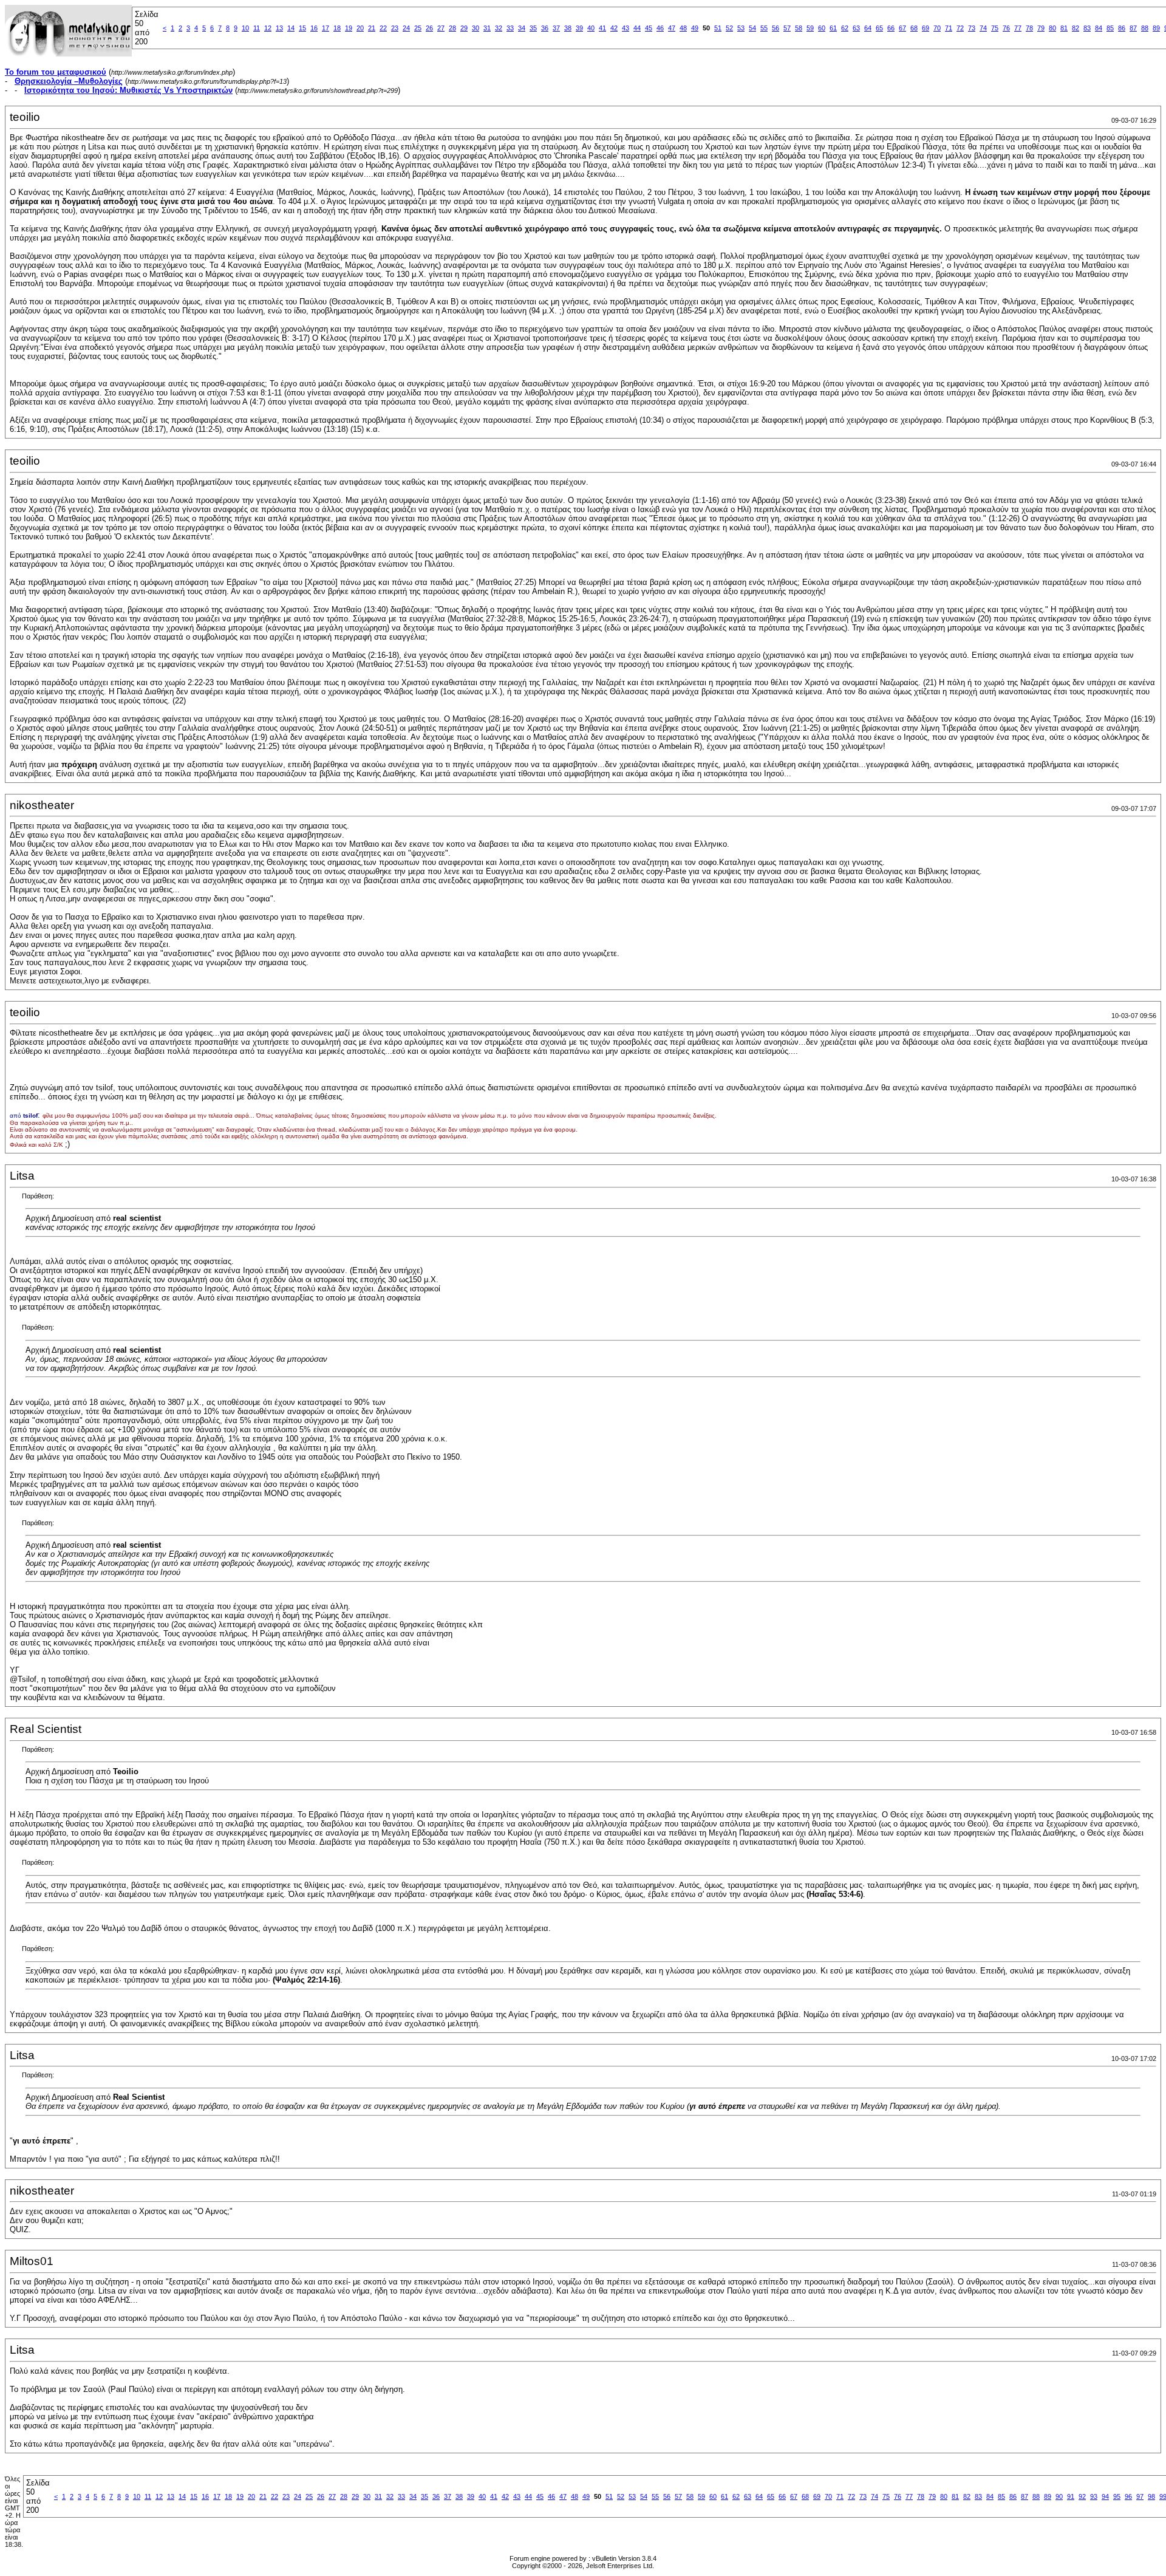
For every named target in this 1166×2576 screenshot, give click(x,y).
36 (545, 28)
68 (914, 28)
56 (776, 28)
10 (245, 28)
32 (499, 28)
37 (556, 28)
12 (268, 28)
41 (602, 28)
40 (591, 28)
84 (1099, 28)
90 (1059, 2496)
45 (649, 28)
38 (568, 28)
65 (879, 28)
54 (752, 28)
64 (868, 28)
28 (452, 28)
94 (1105, 2496)
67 (902, 28)
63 (856, 28)
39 (579, 28)
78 (1029, 28)
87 (1133, 28)
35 (533, 28)
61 (833, 28)
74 (983, 28)
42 (614, 28)
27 (441, 28)
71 (949, 28)
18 (337, 28)
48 (683, 28)
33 (510, 28)
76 (1006, 28)
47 (672, 28)
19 (349, 28)
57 (787, 28)
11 (257, 28)
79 (1041, 28)
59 (810, 28)
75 (995, 28)
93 (1094, 2496)
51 (718, 28)
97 (1140, 2496)
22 (383, 28)
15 (302, 28)
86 (1122, 28)
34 (522, 28)
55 (764, 28)
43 (626, 28)
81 (1064, 28)
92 (1082, 2496)
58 (799, 28)
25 (418, 28)
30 (476, 28)
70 (937, 28)
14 (291, 28)
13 (279, 28)
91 (1071, 2496)
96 (1128, 2496)
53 (741, 28)
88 (1145, 28)
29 (464, 28)
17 (326, 28)
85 (1110, 28)
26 (429, 28)
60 (822, 28)
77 (1018, 28)
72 (960, 28)
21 (372, 28)
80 (1052, 28)
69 (926, 28)
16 (314, 28)
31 (487, 28)
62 (845, 28)
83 (1087, 28)
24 (406, 28)
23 (395, 28)
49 (695, 28)
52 (729, 28)
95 (1117, 2496)
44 (637, 28)
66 (891, 28)
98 (1151, 2496)
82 (1076, 28)
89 (1156, 28)
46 (660, 28)
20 (360, 28)
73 (972, 28)
